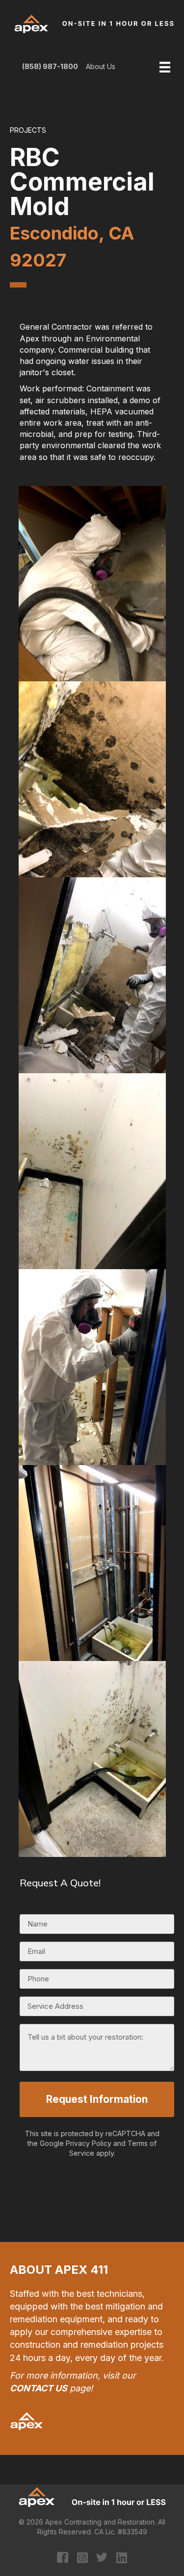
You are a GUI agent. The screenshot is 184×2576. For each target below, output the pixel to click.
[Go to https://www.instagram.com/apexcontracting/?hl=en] (82, 2558)
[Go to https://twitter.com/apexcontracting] (102, 2559)
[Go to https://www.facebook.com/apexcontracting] (63, 2559)
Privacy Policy (89, 2143)
